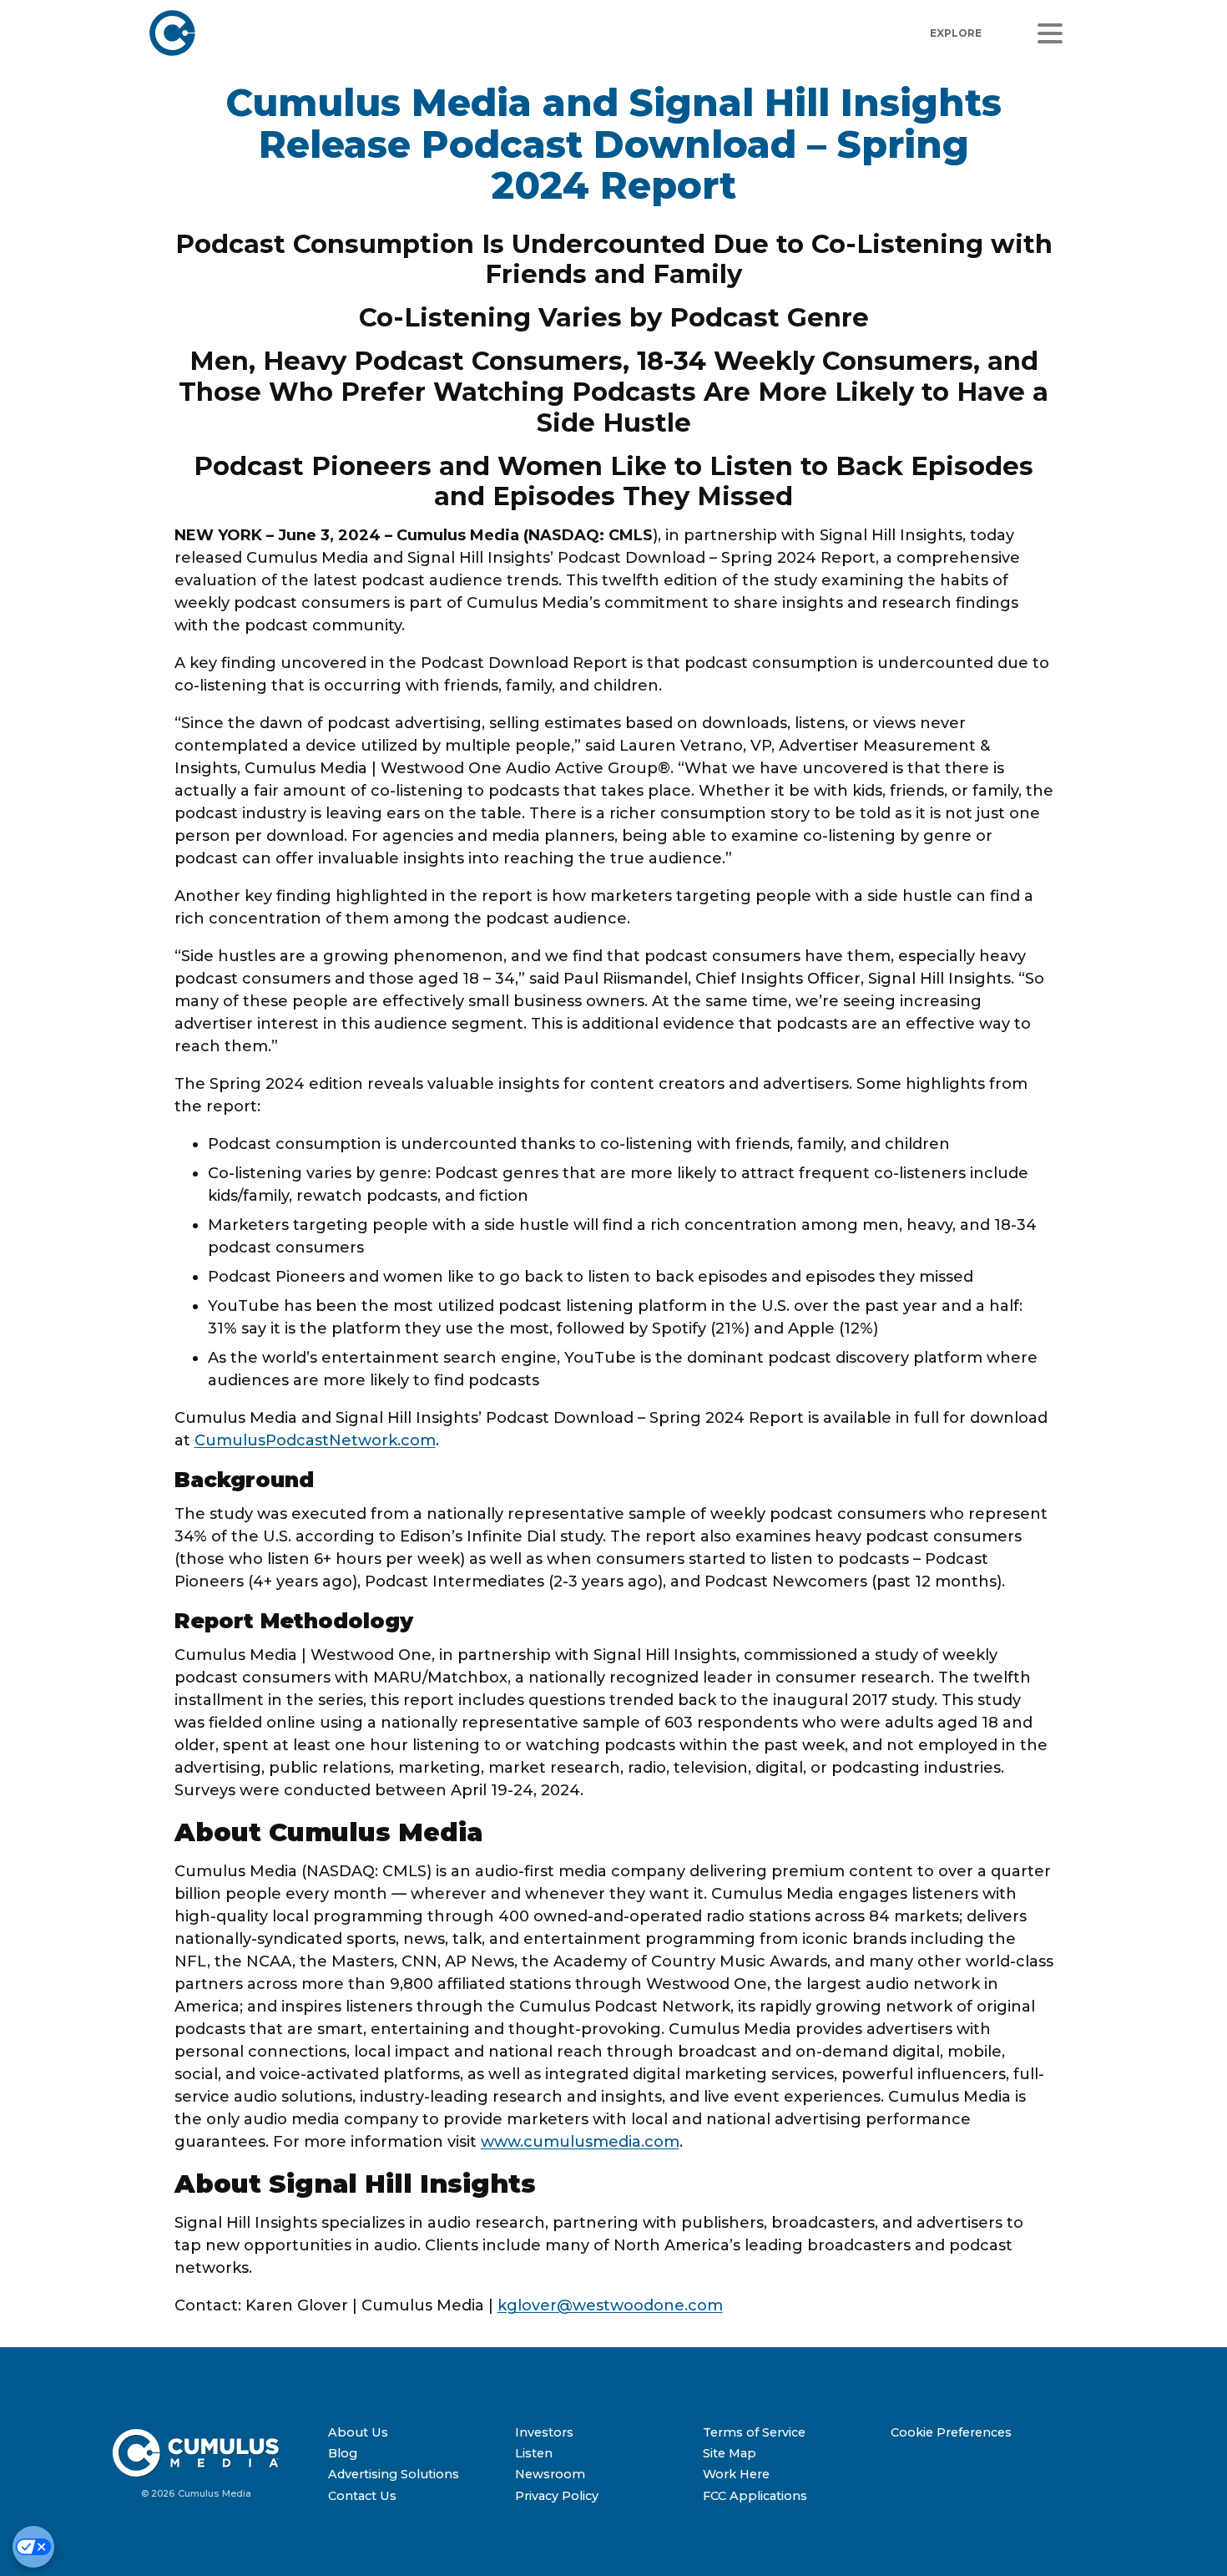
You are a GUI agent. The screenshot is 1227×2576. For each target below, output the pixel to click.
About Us (358, 2432)
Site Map (730, 2453)
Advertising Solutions (394, 2474)
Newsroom (550, 2474)
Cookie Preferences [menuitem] (951, 2432)
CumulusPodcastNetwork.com (315, 1440)
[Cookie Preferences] (33, 2547)
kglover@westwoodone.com (610, 2305)
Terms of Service (754, 2432)
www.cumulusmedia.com (580, 2142)
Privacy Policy (557, 2496)
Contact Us (362, 2496)
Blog (343, 2453)
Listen (534, 2453)
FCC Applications (755, 2496)
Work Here (736, 2474)
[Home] (391, 33)
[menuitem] (416, 2433)
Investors (544, 2432)
